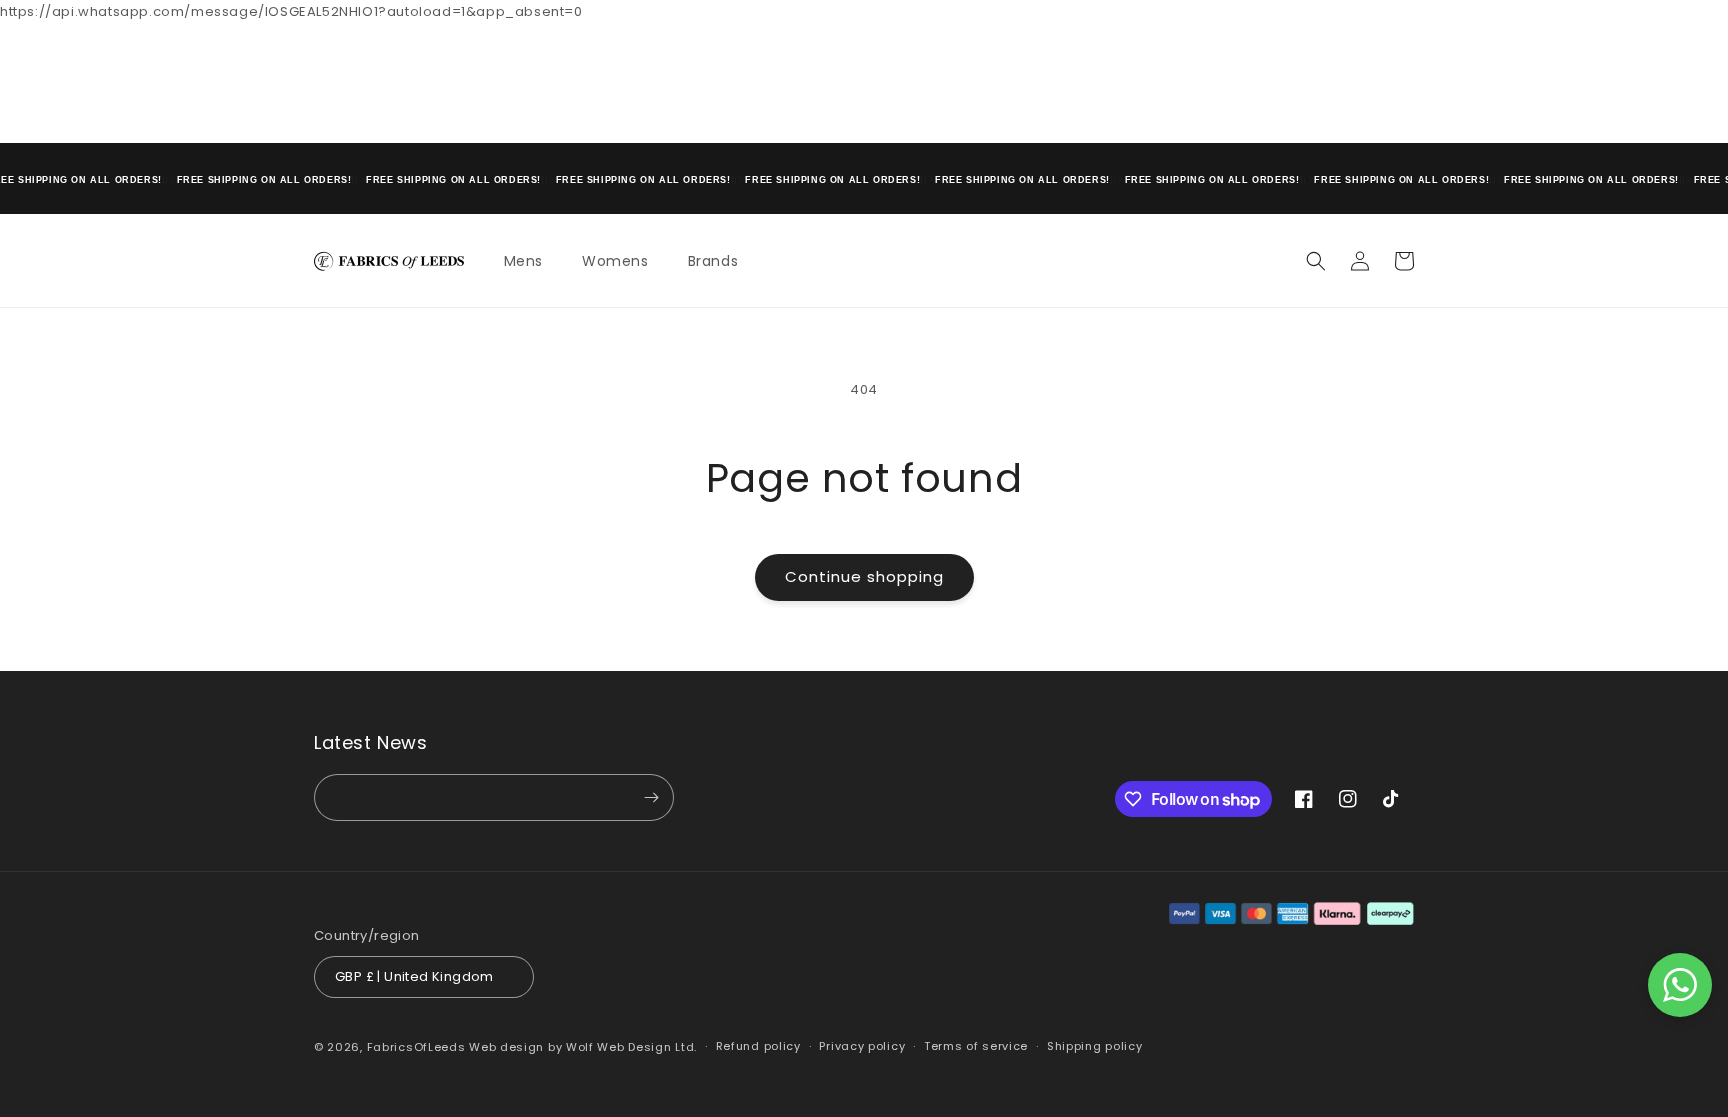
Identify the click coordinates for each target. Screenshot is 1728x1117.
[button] (531, 261)
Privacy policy (862, 1046)
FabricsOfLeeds (416, 1047)
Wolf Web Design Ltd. (631, 1047)
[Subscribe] (651, 797)
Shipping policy (1095, 1046)
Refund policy (758, 1046)
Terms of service (976, 1046)
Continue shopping (864, 576)
